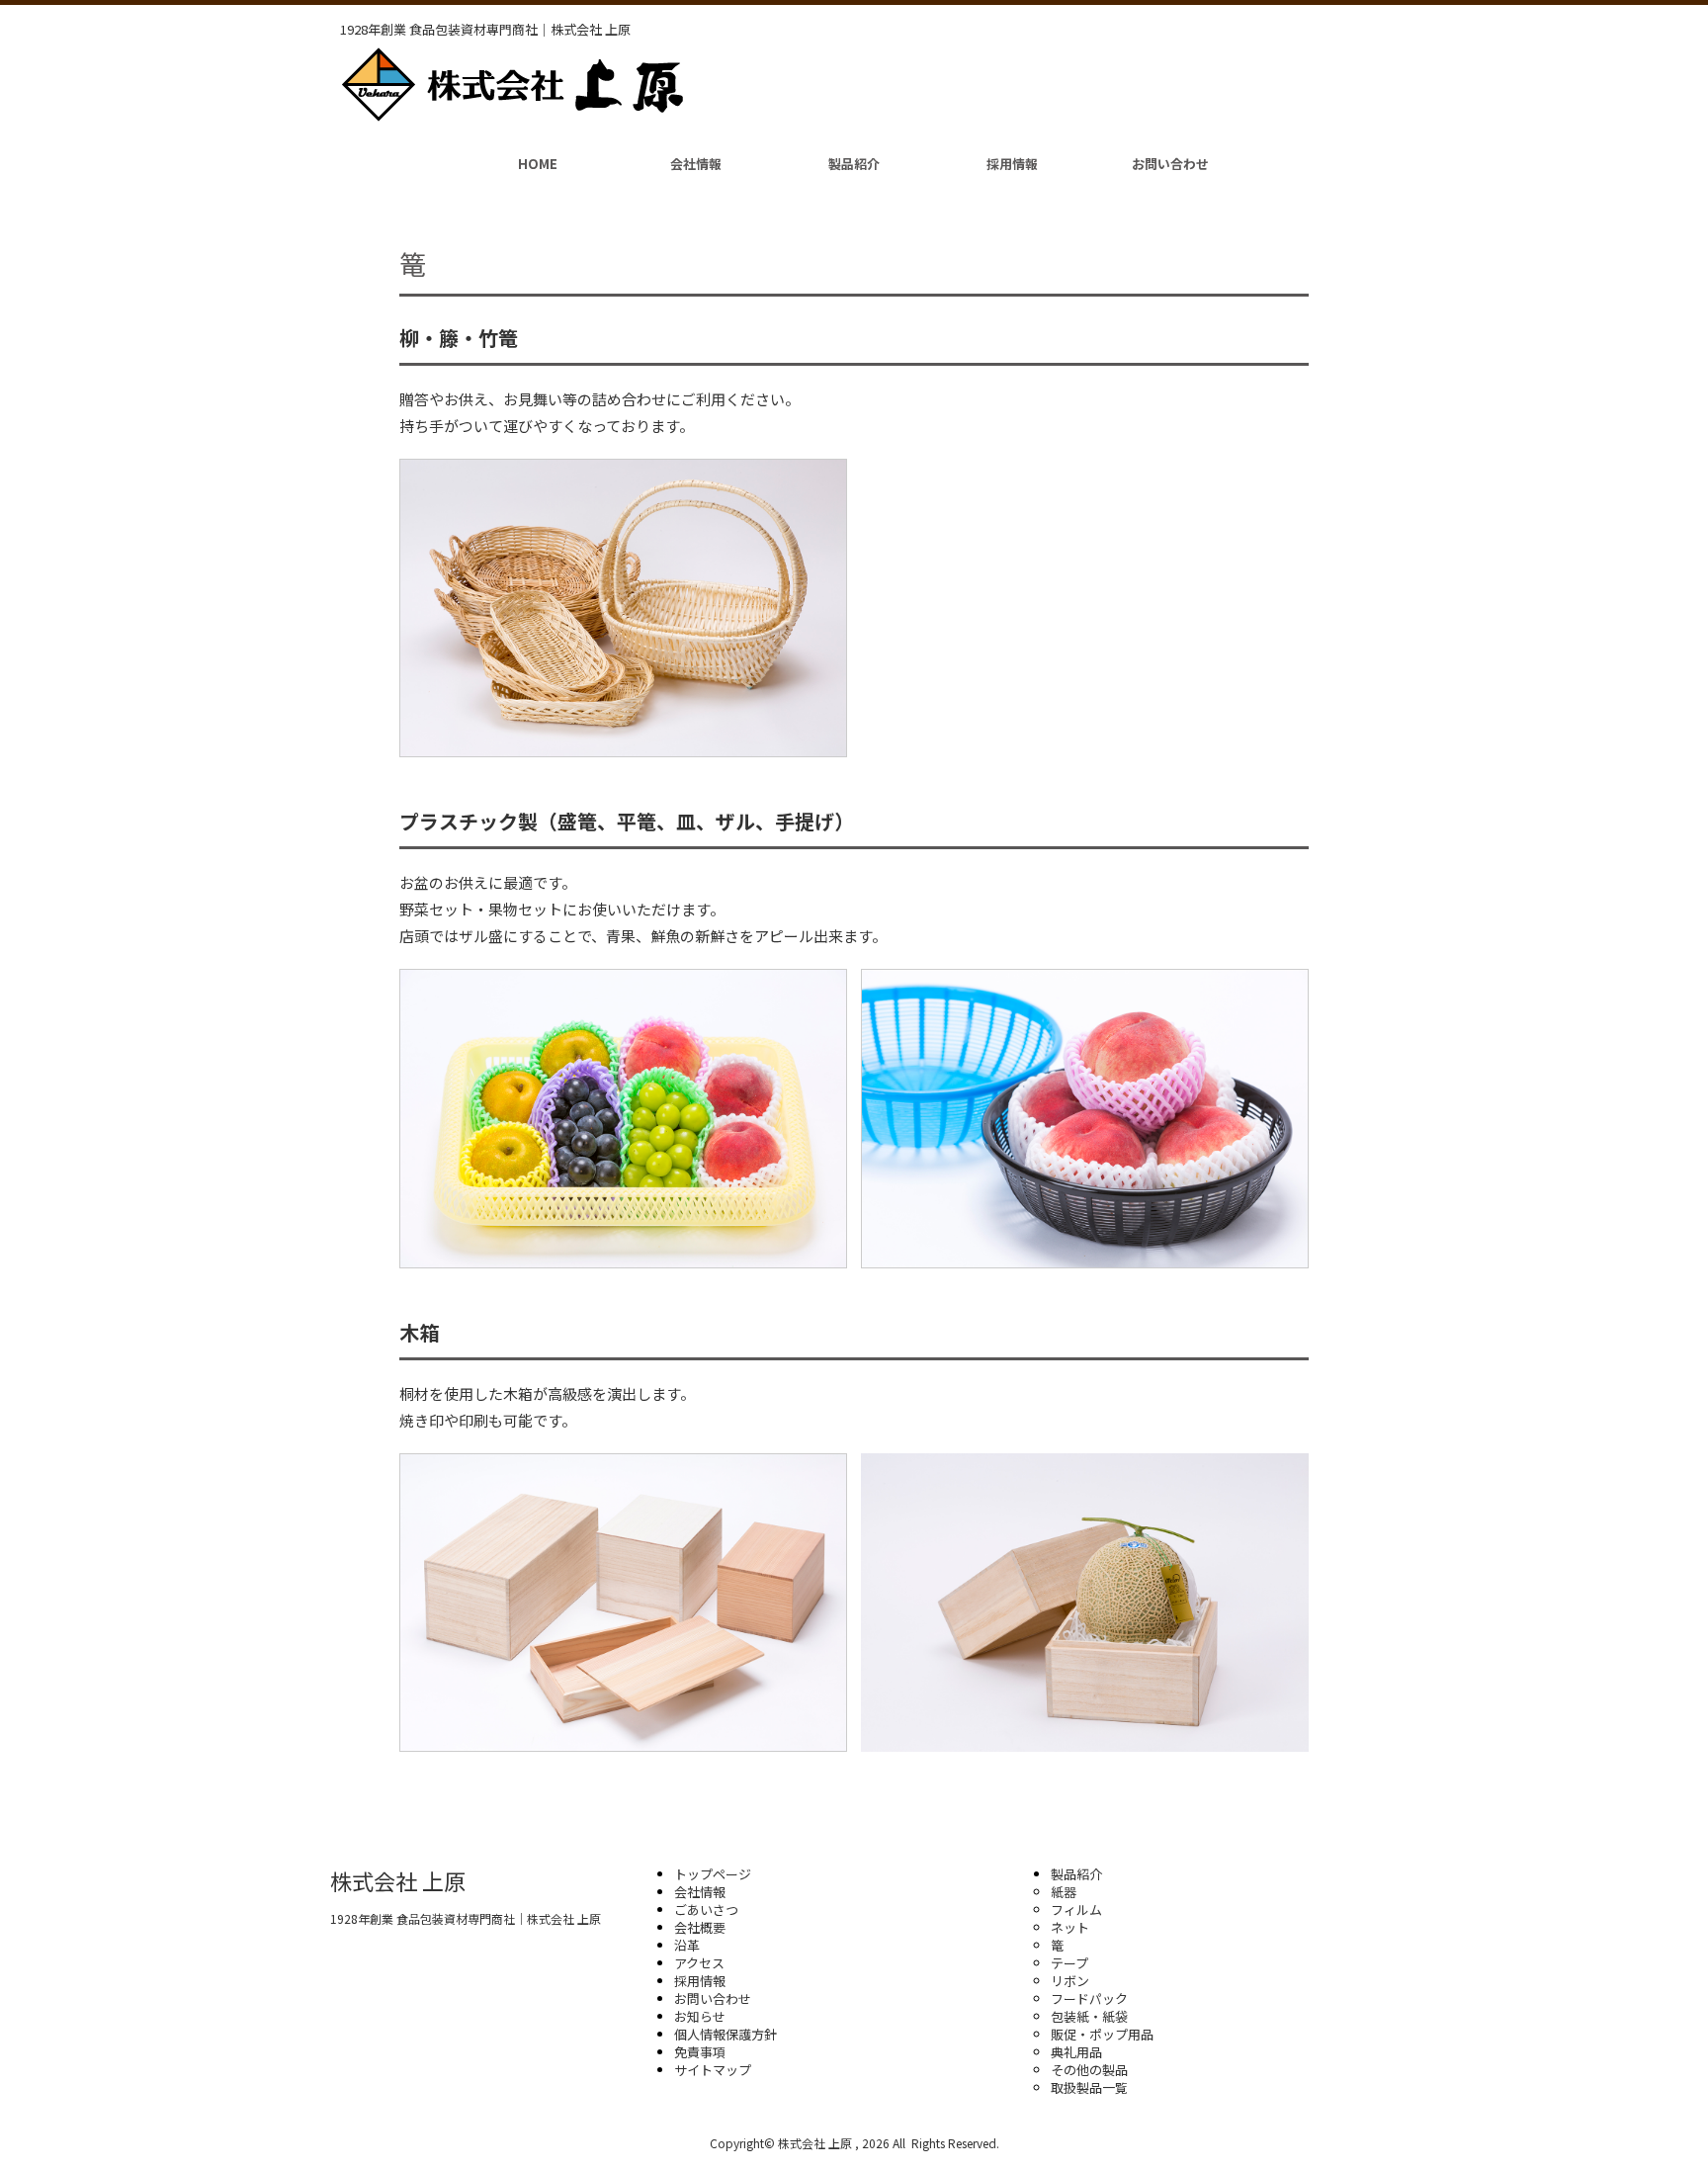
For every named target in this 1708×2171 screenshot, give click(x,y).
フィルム (1076, 1910)
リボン (1070, 1981)
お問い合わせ (1170, 164)
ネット (1070, 1927)
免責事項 (700, 2052)
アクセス (699, 1963)
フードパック (1089, 1998)
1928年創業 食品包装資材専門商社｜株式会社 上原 (466, 1918)
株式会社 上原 (398, 1880)
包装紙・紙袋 (1089, 2016)
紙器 (1064, 1892)
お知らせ (700, 2016)
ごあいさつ (706, 1910)
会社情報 (696, 164)
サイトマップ (713, 2070)
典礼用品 (1076, 2052)
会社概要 (700, 1927)
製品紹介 (854, 164)
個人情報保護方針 (726, 2034)
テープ (1069, 1963)
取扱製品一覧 (1089, 2087)
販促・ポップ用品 (1102, 2034)
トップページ (713, 1874)
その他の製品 (1089, 2070)
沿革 (687, 1945)
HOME (538, 164)
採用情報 (1012, 164)
